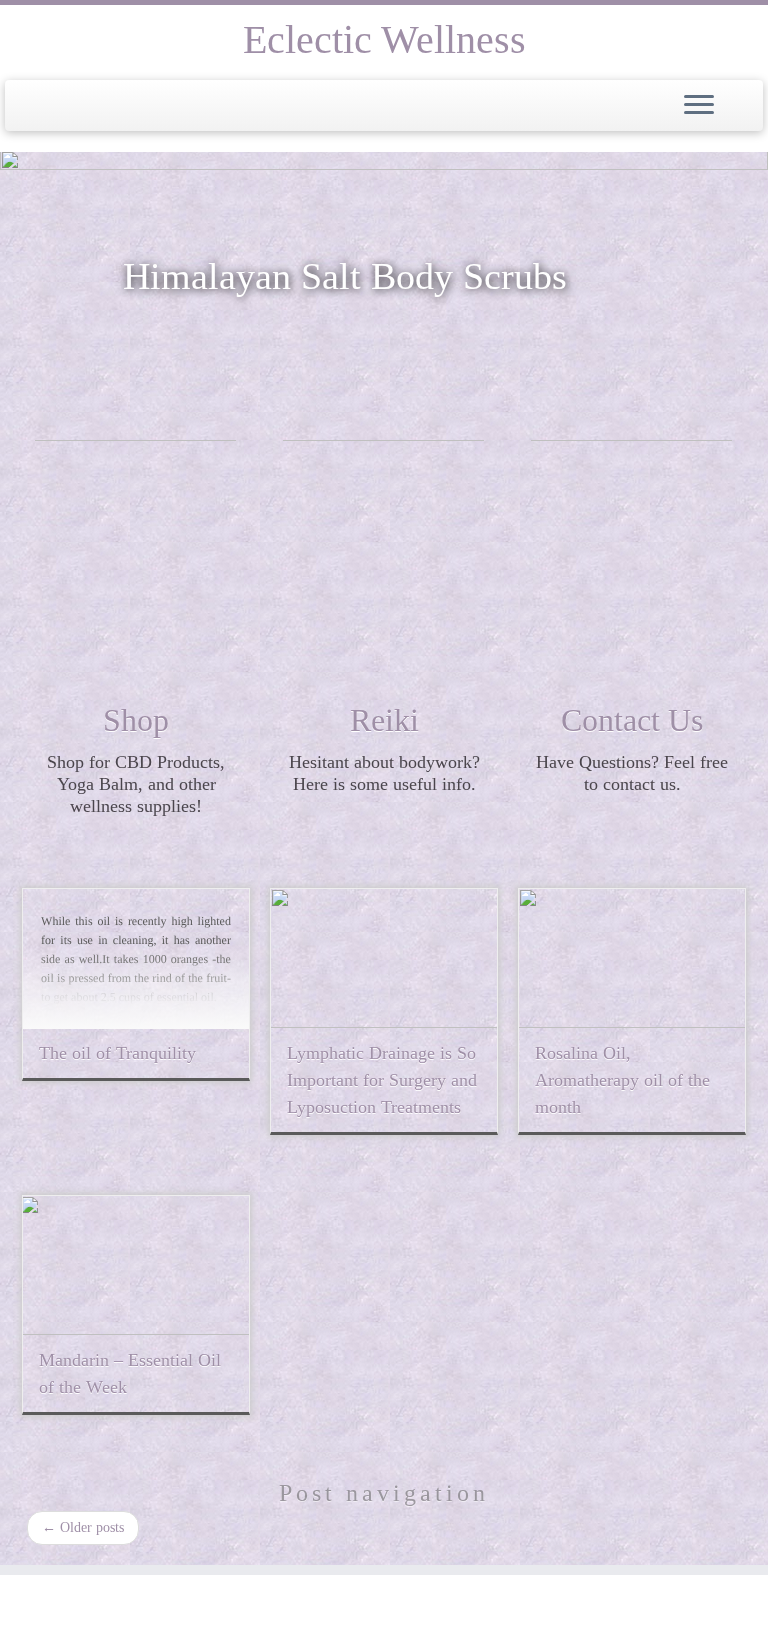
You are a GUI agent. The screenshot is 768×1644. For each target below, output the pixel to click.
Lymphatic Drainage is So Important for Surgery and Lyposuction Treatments (382, 1080)
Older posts (83, 1527)
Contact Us (632, 720)
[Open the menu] (699, 106)
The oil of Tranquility (117, 1053)
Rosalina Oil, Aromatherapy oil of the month (622, 1080)
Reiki (384, 720)
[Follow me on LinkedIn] (109, 1597)
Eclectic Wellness (384, 39)
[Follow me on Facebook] (84, 1597)
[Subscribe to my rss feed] (34, 1597)
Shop (136, 720)
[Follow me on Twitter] (59, 1597)
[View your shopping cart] (738, 100)
